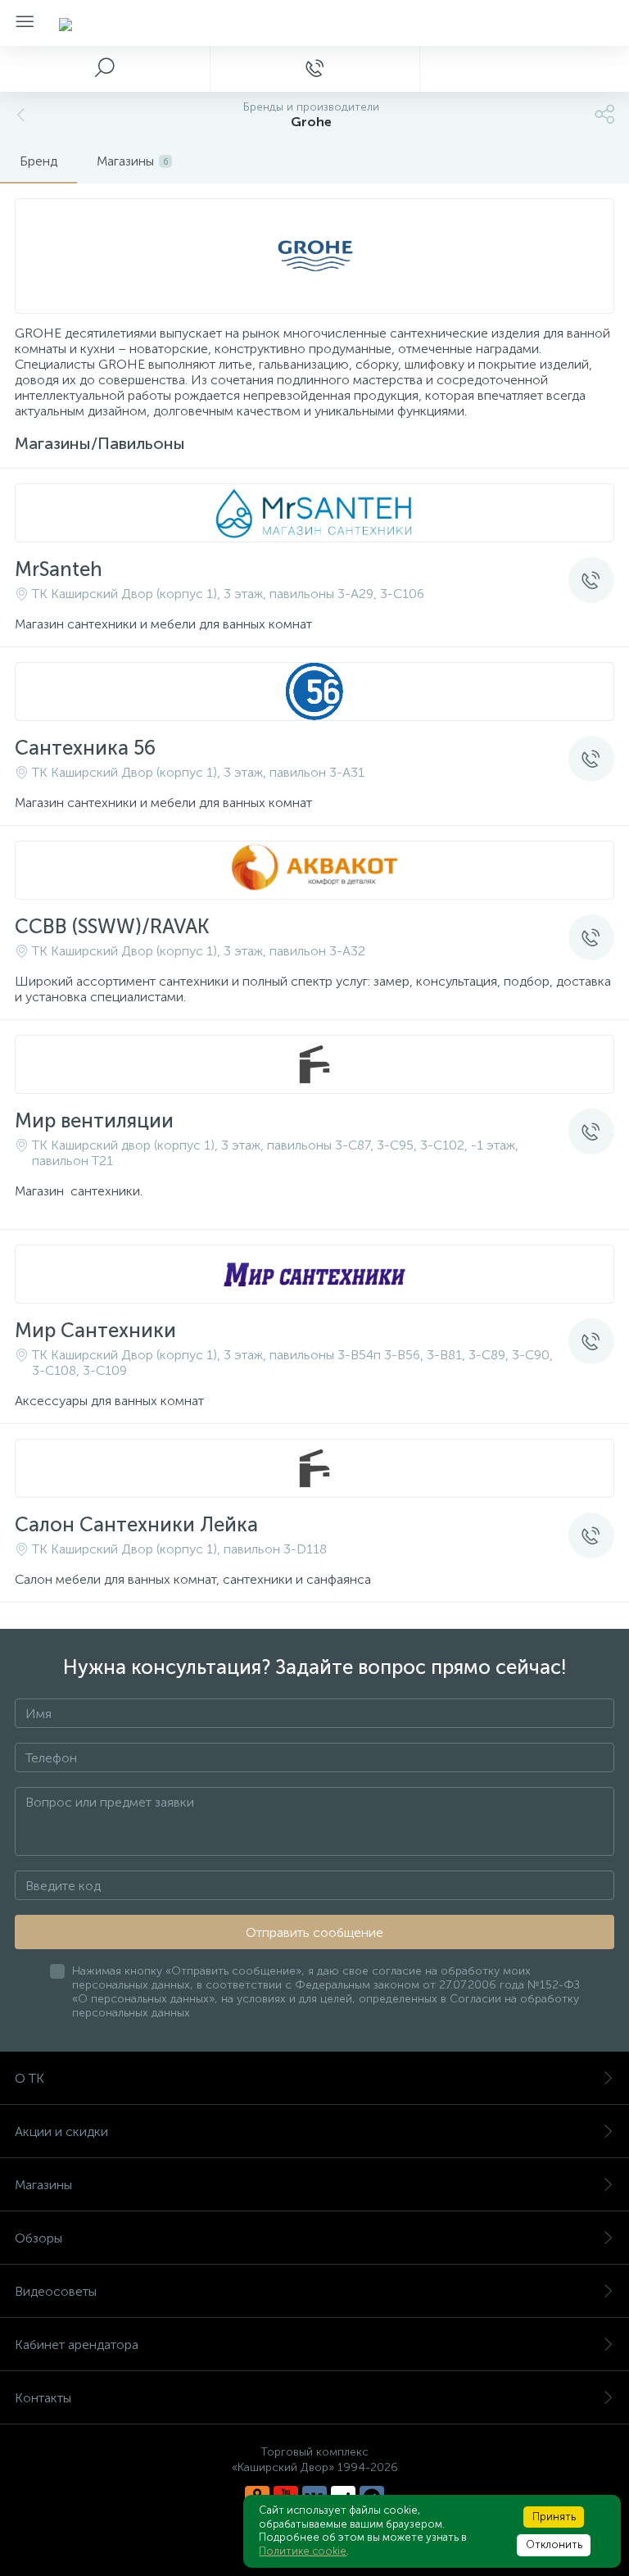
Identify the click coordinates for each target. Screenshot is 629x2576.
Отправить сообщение (314, 1932)
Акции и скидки (61, 2132)
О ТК (29, 2078)
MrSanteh (59, 569)
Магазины (43, 2185)
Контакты (43, 2398)
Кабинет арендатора (77, 2345)
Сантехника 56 (85, 748)
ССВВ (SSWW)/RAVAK (112, 926)
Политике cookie (303, 2551)
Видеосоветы (56, 2291)
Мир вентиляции (94, 1120)
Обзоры (38, 2238)
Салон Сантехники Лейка (136, 1524)
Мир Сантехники (95, 1330)
